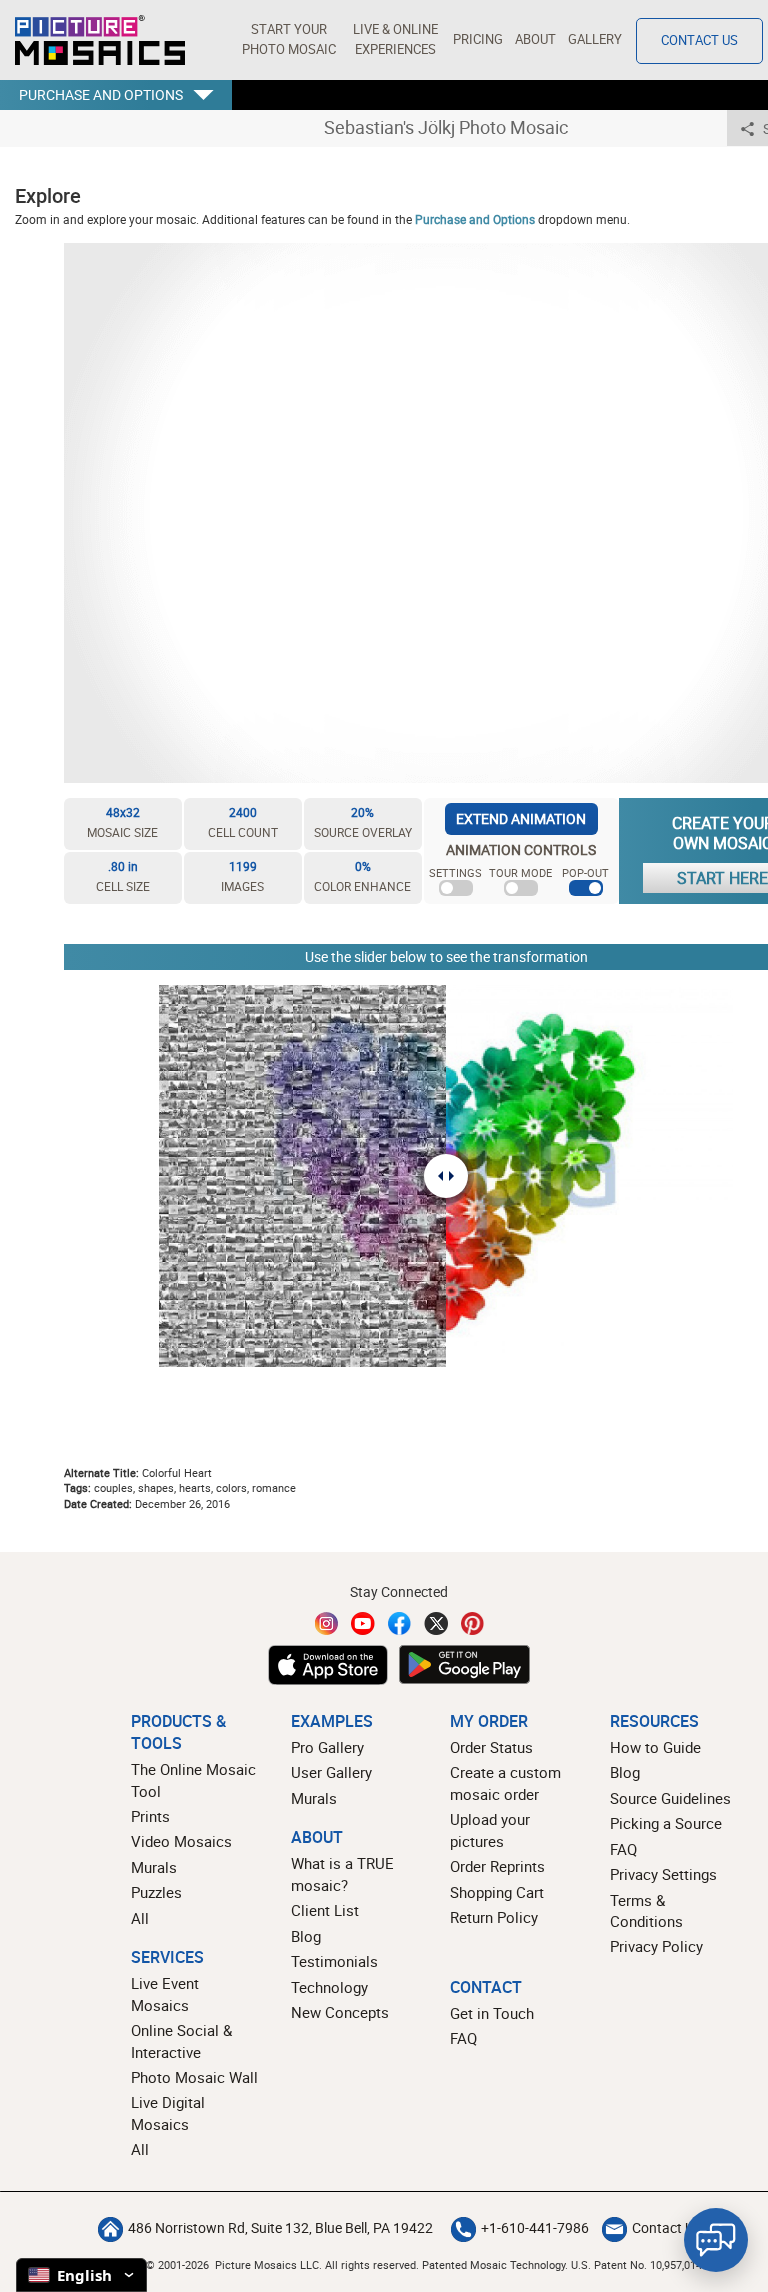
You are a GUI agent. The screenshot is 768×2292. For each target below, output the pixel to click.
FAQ (623, 1849)
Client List (325, 1910)
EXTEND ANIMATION (521, 818)
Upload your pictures (490, 1829)
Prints (150, 1816)
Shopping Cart (497, 1892)
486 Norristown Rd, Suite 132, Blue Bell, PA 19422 (280, 2228)
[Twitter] (436, 1623)
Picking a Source (666, 1823)
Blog (306, 1936)
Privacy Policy (656, 1946)
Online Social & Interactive (181, 2040)
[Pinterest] (473, 1623)
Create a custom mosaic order (505, 1782)
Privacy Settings (663, 1874)
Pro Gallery (327, 1747)
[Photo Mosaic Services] (100, 40)
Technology (329, 1987)
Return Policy (494, 1917)
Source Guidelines (670, 1798)
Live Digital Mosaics (168, 2112)
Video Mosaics (181, 1841)
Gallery (595, 39)
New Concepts (340, 2012)
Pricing (478, 39)
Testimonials (334, 1961)
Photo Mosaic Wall (194, 2077)
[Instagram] (327, 1623)
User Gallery (331, 1772)
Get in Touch (492, 2013)
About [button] (535, 39)
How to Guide (655, 1747)
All (140, 1918)
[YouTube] (363, 1623)
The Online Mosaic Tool (193, 1779)
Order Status (491, 1747)
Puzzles (156, 1892)
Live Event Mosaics (165, 1993)
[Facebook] (400, 1623)
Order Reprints (497, 1866)
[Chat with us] (716, 2240)
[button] (288, 40)
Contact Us (699, 40)
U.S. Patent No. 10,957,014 (636, 2264)
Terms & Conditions (646, 1910)
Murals (154, 1867)
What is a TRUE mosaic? (342, 1873)
